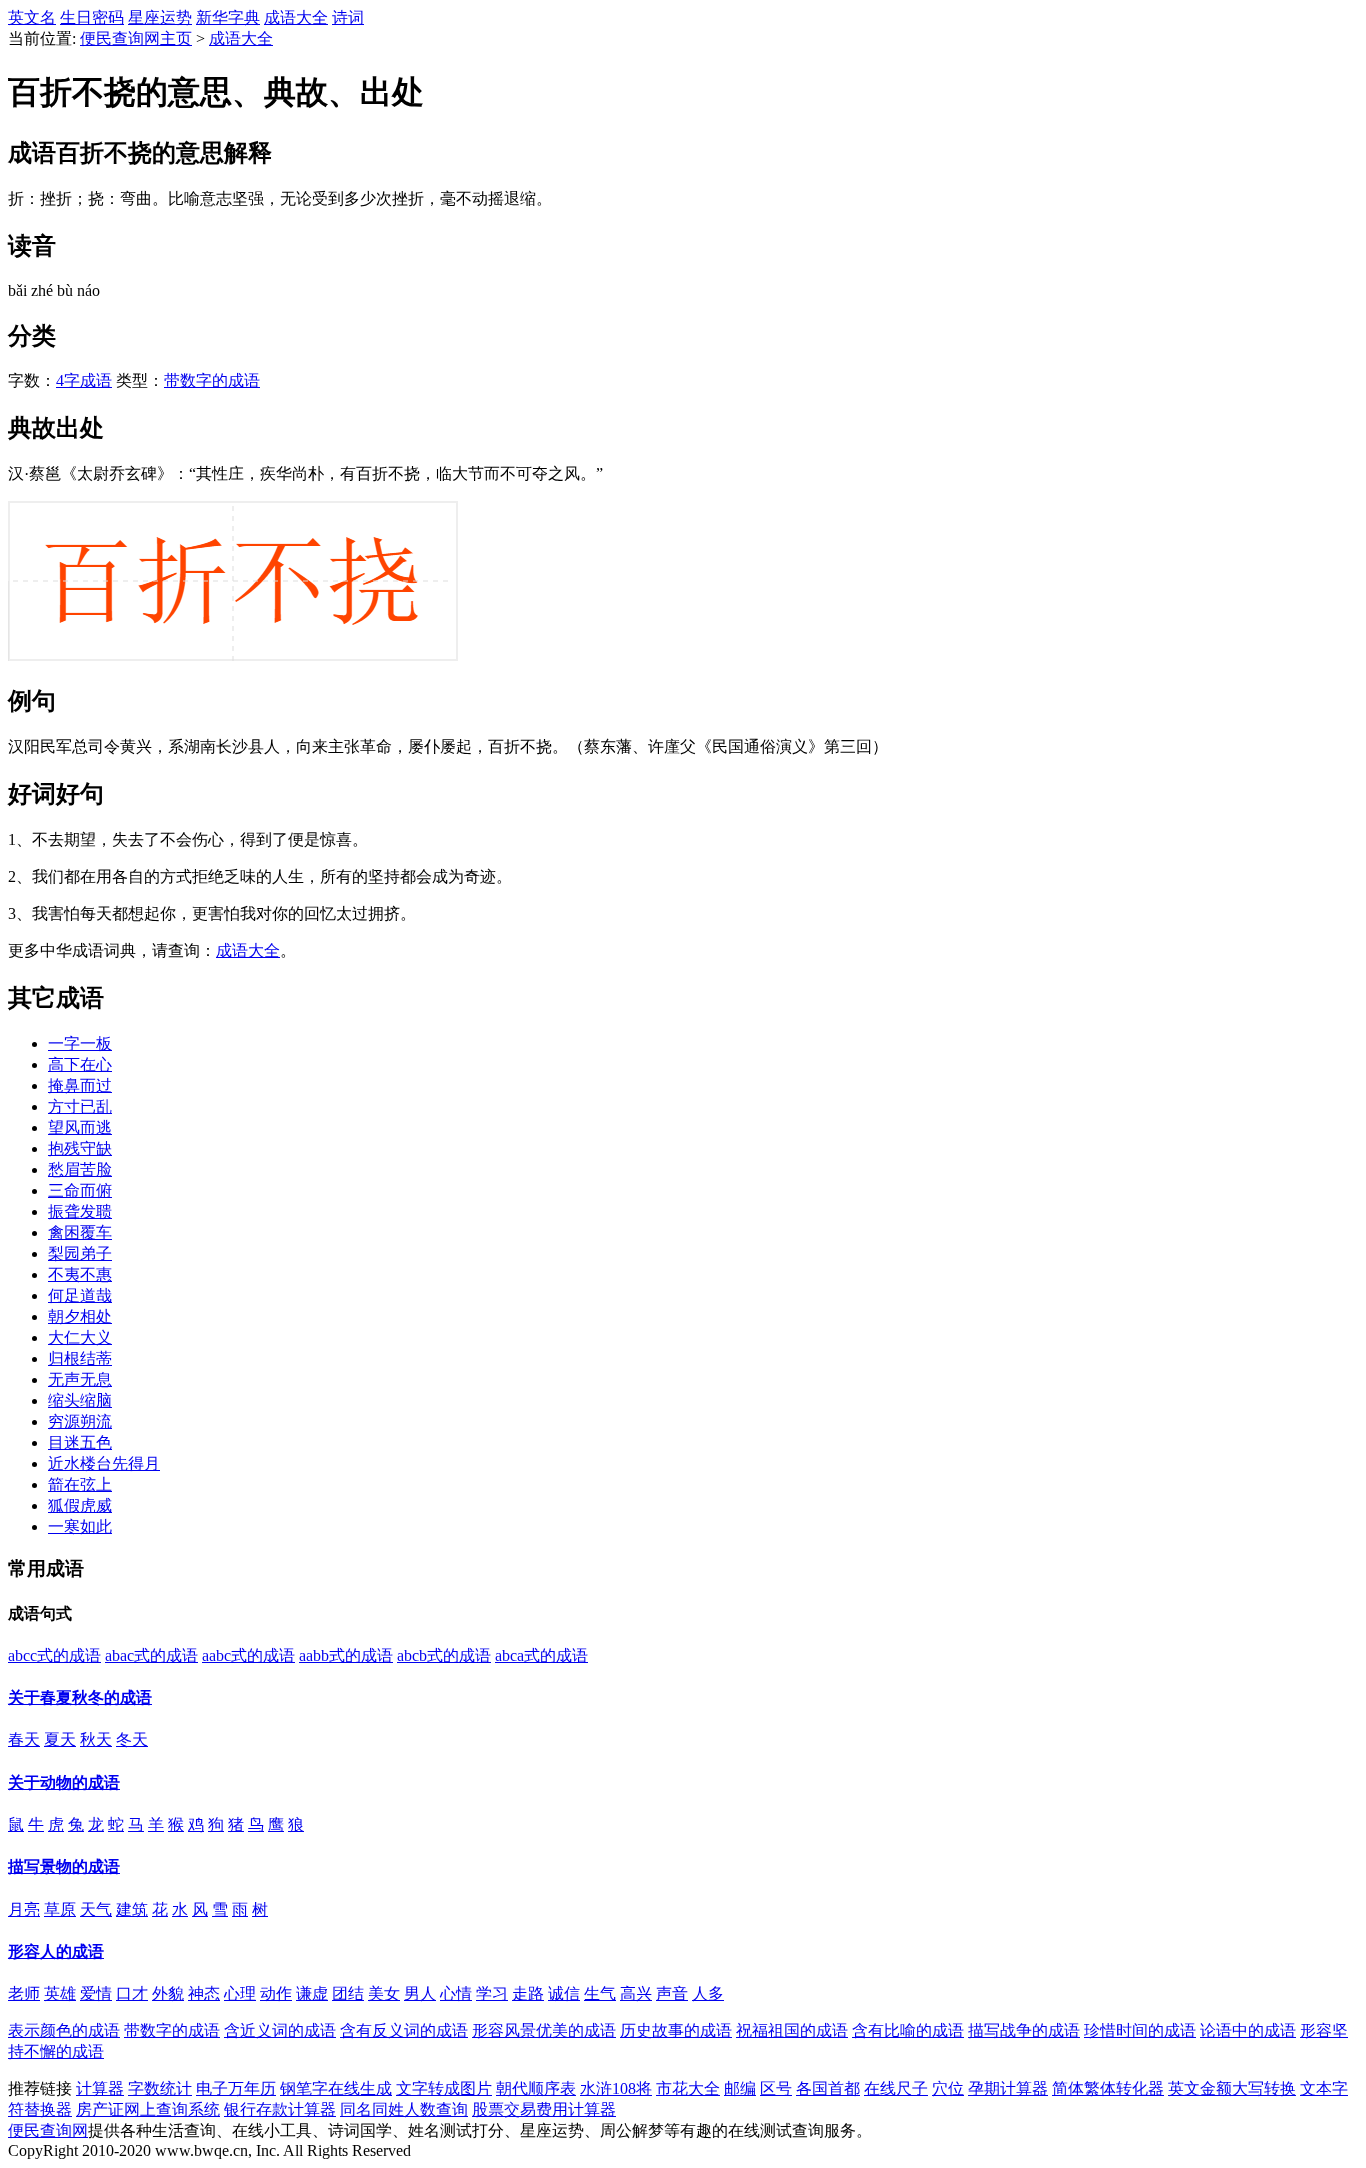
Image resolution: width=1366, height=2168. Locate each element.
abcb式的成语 (444, 1655)
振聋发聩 (80, 1211)
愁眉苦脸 (80, 1169)
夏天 (60, 1739)
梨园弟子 (80, 1253)
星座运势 (160, 17)
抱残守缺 (80, 1148)
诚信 (564, 1993)
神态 (204, 1993)
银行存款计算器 (280, 2109)
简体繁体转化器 (1108, 2088)
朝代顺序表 (536, 2088)
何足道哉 (80, 1295)
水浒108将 (616, 2088)
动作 (276, 1993)
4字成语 (84, 380)
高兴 (636, 1993)
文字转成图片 (444, 2088)
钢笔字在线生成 (336, 2088)
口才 (132, 1993)
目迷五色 (80, 1442)
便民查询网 (48, 2130)
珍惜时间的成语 (1140, 2030)
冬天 (132, 1739)
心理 (240, 1993)
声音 (672, 1993)
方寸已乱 (80, 1106)
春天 (24, 1739)
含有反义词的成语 (404, 2030)
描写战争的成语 (1024, 2030)
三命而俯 (80, 1190)
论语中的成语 (1248, 2030)
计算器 (100, 2088)
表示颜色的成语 (64, 2030)
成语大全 (296, 17)
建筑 (132, 1909)
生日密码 (92, 17)
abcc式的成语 (54, 1655)
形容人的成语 (56, 1951)
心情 (456, 1993)
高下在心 (80, 1064)
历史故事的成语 (676, 2030)
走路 (528, 1993)
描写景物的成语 (64, 1866)
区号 (776, 2088)
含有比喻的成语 (908, 2030)
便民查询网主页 (136, 38)
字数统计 (160, 2088)
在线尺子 (896, 2088)
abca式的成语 (541, 1655)
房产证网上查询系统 (148, 2109)
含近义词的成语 (280, 2030)
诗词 (348, 17)
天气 (96, 1909)
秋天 (96, 1739)
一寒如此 (80, 1526)
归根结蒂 (80, 1358)
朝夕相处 (80, 1316)
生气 (600, 1993)
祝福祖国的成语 (792, 2030)
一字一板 (80, 1043)
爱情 (96, 1993)
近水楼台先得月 (104, 1463)
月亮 (24, 1909)
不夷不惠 (80, 1274)
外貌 (168, 1993)
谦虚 (312, 1993)
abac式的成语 (151, 1655)
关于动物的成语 (64, 1782)
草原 (60, 1909)
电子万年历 (236, 2088)
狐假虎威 (80, 1505)
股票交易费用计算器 (544, 2109)
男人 (420, 1993)
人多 (708, 1993)
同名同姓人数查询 (404, 2109)
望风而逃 (80, 1127)
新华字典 (228, 17)
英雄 (60, 1993)
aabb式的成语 (346, 1655)
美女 (384, 1993)
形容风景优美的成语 (544, 2030)
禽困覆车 (80, 1232)
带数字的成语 (212, 380)
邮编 (740, 2088)
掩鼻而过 (80, 1085)
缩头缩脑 (80, 1400)
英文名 (32, 17)
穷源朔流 (80, 1421)
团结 (348, 1993)
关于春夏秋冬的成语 (80, 1697)
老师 (24, 1993)
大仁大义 (80, 1337)
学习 (492, 1993)
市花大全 (688, 2088)
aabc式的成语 (248, 1655)
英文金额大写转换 (1232, 2088)
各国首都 (828, 2088)
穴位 (948, 2088)
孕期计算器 (1008, 2088)
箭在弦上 (80, 1484)
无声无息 (80, 1379)
